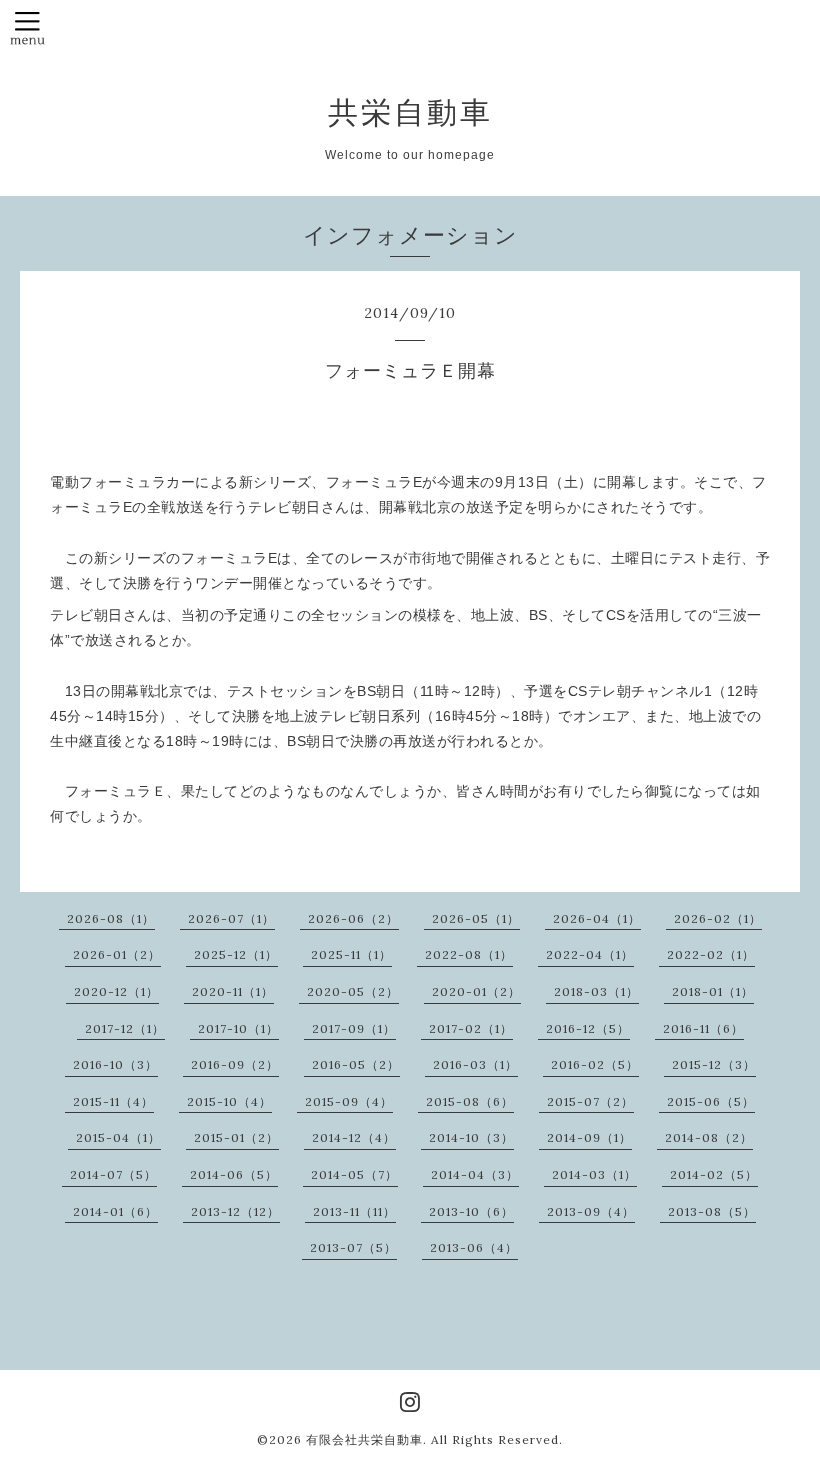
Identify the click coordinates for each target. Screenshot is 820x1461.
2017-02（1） (471, 1028)
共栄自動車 (410, 112)
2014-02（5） (714, 1174)
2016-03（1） (475, 1064)
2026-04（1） (597, 918)
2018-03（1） (596, 991)
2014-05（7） (354, 1174)
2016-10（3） (115, 1064)
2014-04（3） (475, 1174)
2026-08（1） (111, 918)
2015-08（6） (470, 1101)
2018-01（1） (713, 991)
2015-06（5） (711, 1101)
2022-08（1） (469, 954)
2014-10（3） (471, 1137)
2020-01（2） (476, 991)
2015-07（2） (590, 1101)
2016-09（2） (235, 1064)
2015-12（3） (714, 1064)
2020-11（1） (233, 991)
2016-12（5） (588, 1028)
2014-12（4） (354, 1137)
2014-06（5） (234, 1174)
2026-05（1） (476, 918)
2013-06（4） (474, 1247)
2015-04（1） (118, 1137)
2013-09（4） (591, 1211)
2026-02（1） (718, 918)
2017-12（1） (125, 1028)
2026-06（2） (353, 918)
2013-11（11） (354, 1211)
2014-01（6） (115, 1211)
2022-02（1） (711, 954)
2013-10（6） (471, 1211)
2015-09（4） (349, 1101)
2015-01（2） (236, 1137)
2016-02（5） (595, 1064)
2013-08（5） (712, 1211)
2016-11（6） (703, 1028)
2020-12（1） (116, 991)
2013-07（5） (353, 1247)
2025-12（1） (236, 954)
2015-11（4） (113, 1101)
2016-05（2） (356, 1064)
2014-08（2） (709, 1137)
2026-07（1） (231, 918)
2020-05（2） (353, 991)
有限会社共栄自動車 (364, 1439)
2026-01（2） (117, 954)
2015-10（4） (229, 1101)
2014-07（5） (113, 1174)
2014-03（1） (594, 1174)
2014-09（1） (589, 1137)
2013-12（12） (235, 1211)
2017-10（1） (238, 1028)
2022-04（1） (590, 954)
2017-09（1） (354, 1028)
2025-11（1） (351, 954)
